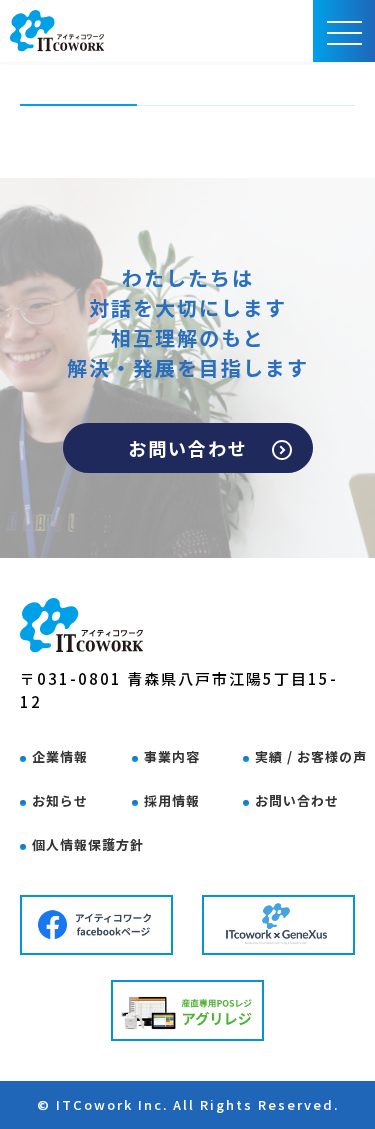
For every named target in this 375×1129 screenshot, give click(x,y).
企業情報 (60, 756)
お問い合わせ (188, 448)
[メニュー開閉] (344, 31)
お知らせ (60, 800)
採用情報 (172, 800)
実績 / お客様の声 (311, 756)
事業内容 (172, 756)
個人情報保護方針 (88, 844)
